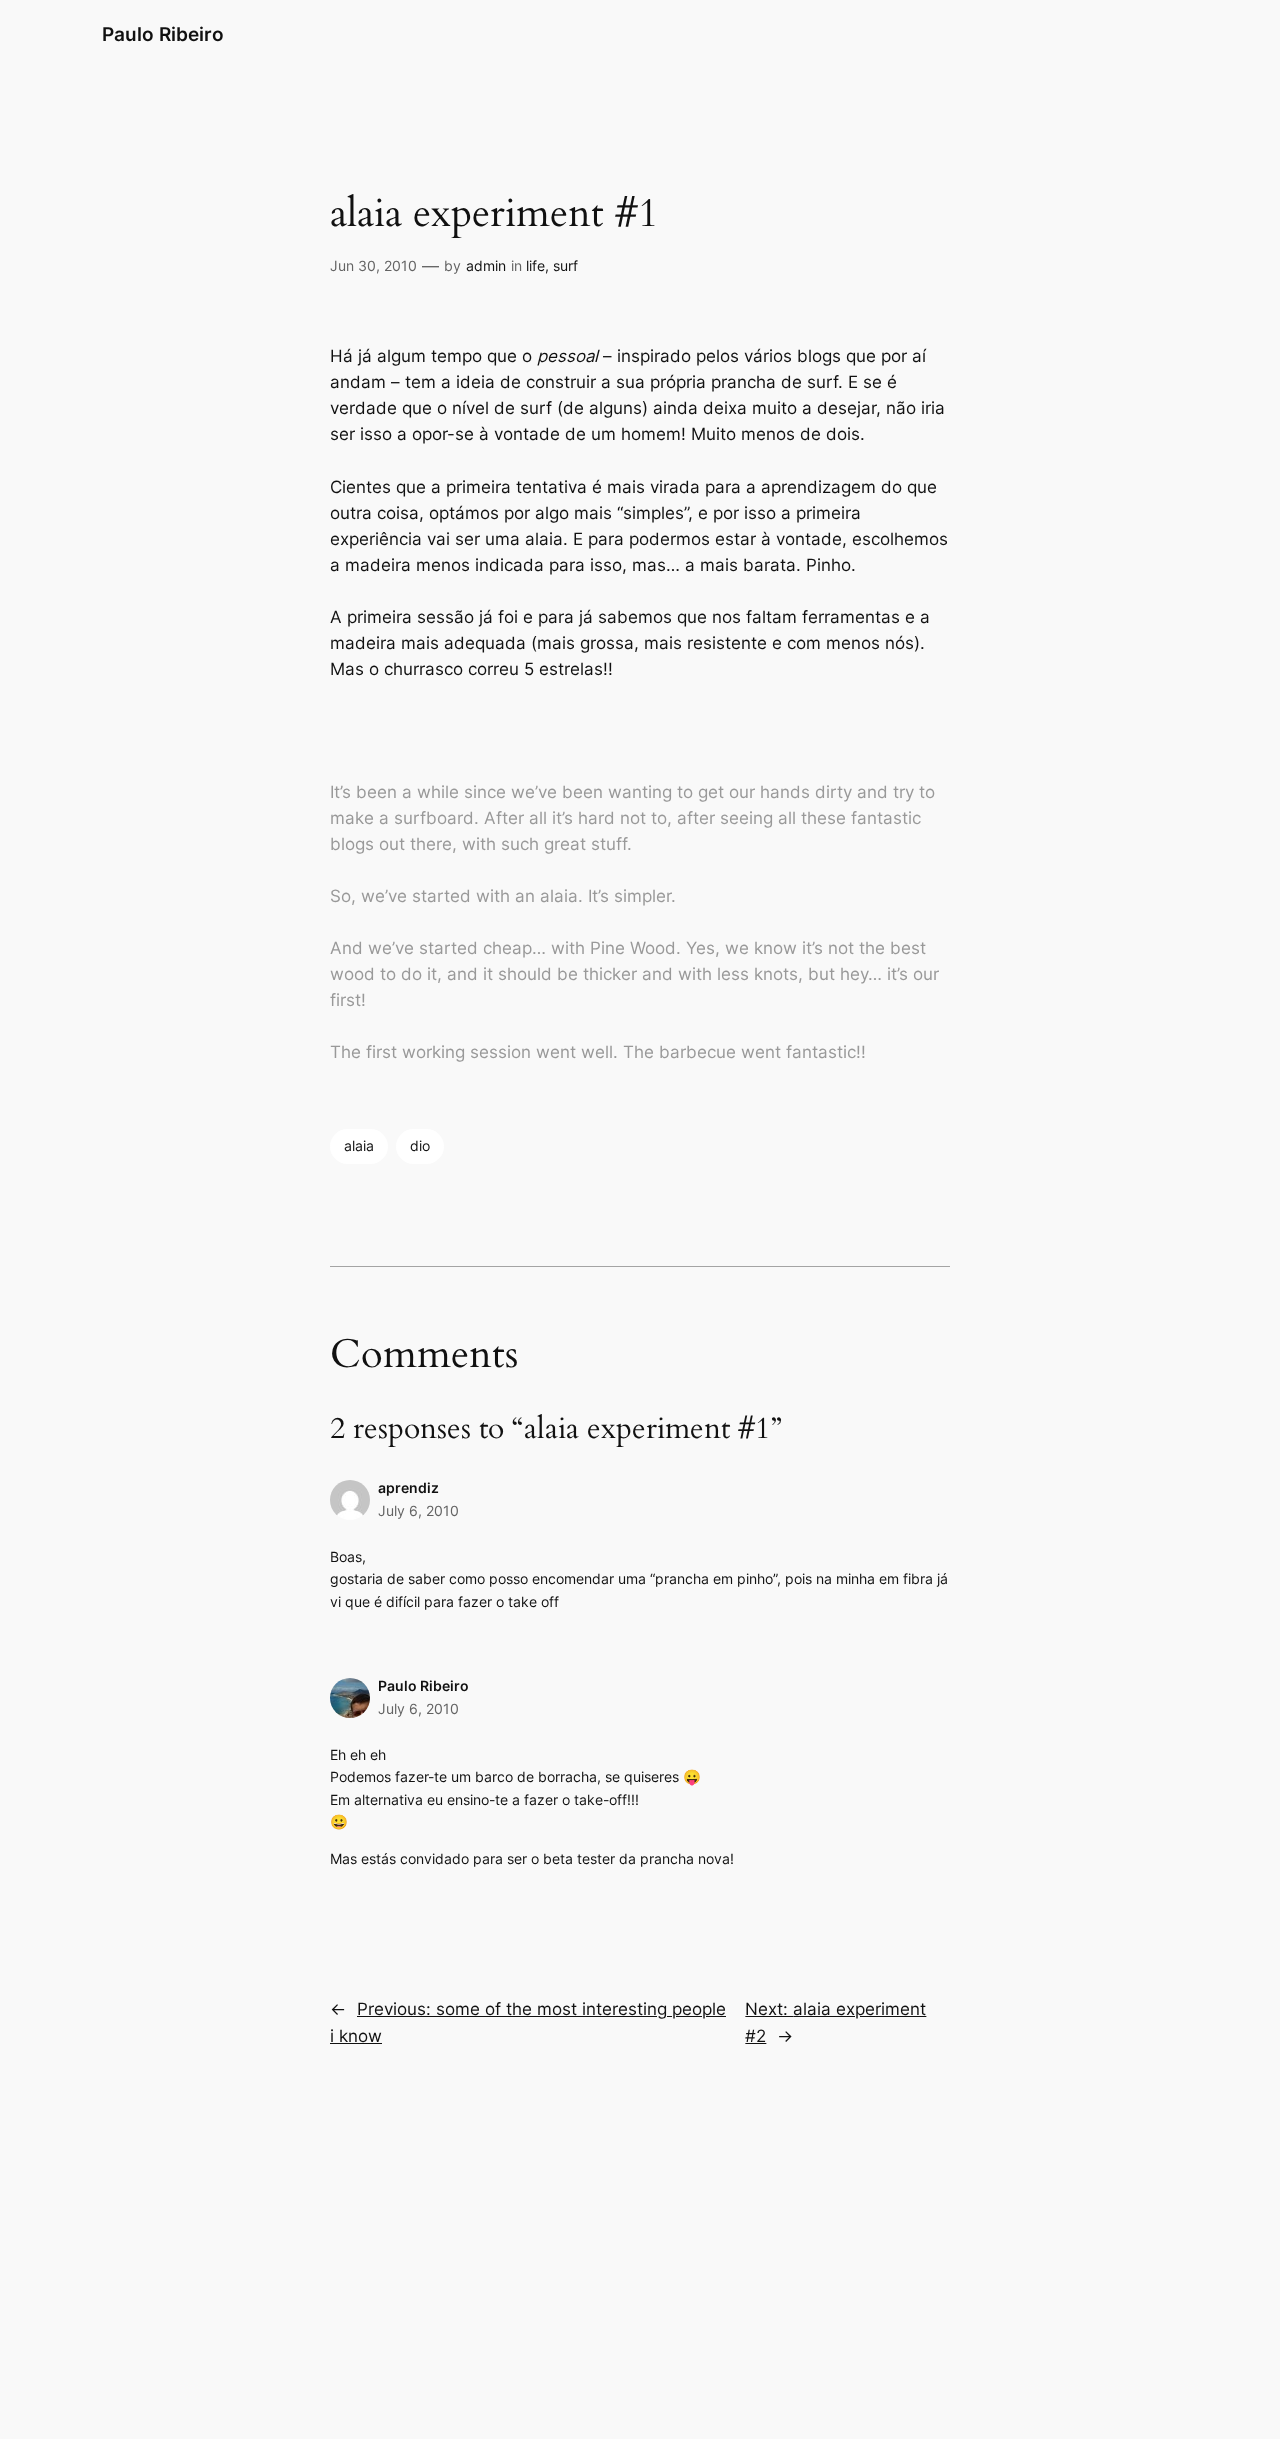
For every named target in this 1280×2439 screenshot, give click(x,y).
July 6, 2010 (418, 1510)
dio (420, 1145)
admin (486, 265)
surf (565, 265)
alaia (359, 1145)
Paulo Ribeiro (163, 34)
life (535, 265)
